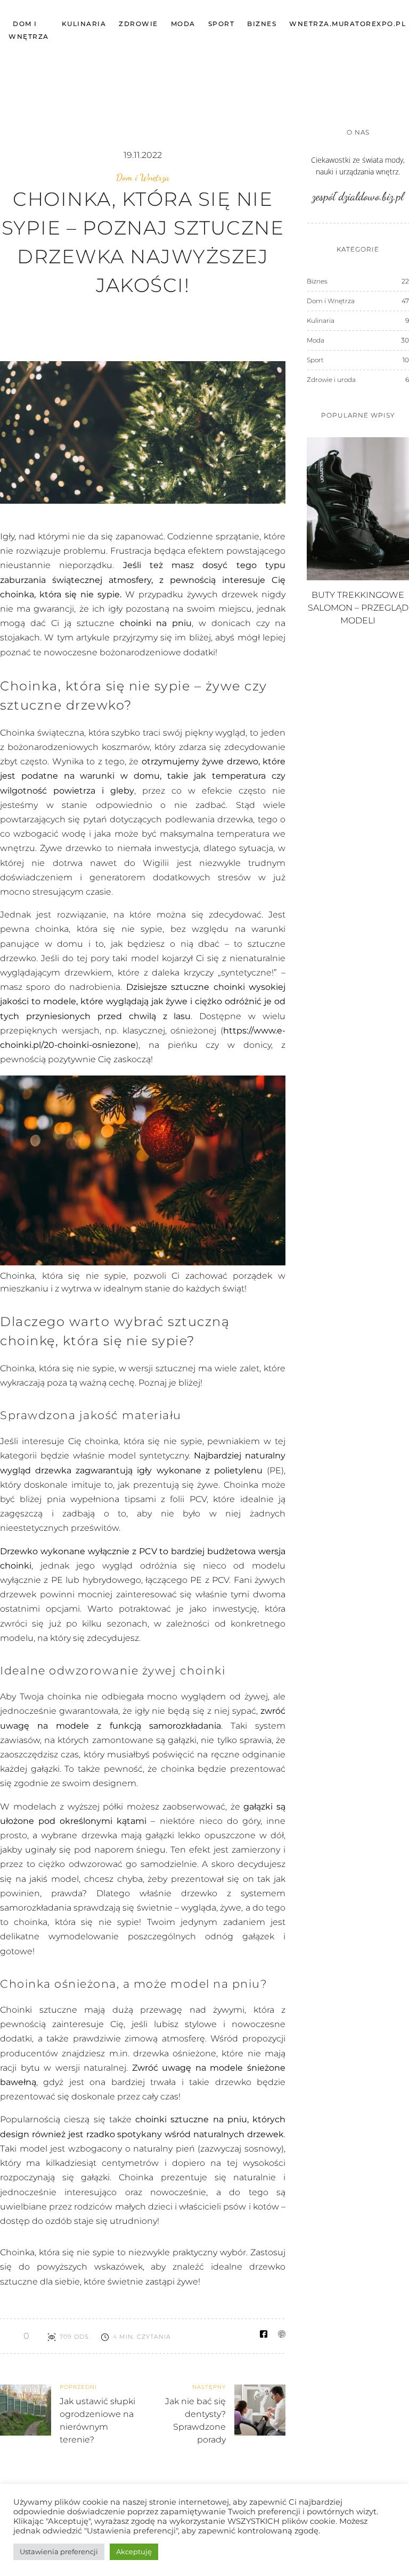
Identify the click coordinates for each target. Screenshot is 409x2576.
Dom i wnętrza (29, 30)
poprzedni (78, 2387)
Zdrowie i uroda (331, 380)
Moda (183, 24)
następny (209, 2387)
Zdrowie (138, 24)
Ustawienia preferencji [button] (59, 2552)
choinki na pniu (156, 623)
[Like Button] (8, 2336)
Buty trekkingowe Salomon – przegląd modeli (358, 608)
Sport (222, 24)
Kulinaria (84, 24)
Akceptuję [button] (134, 2552)
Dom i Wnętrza (143, 177)
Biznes (262, 24)
